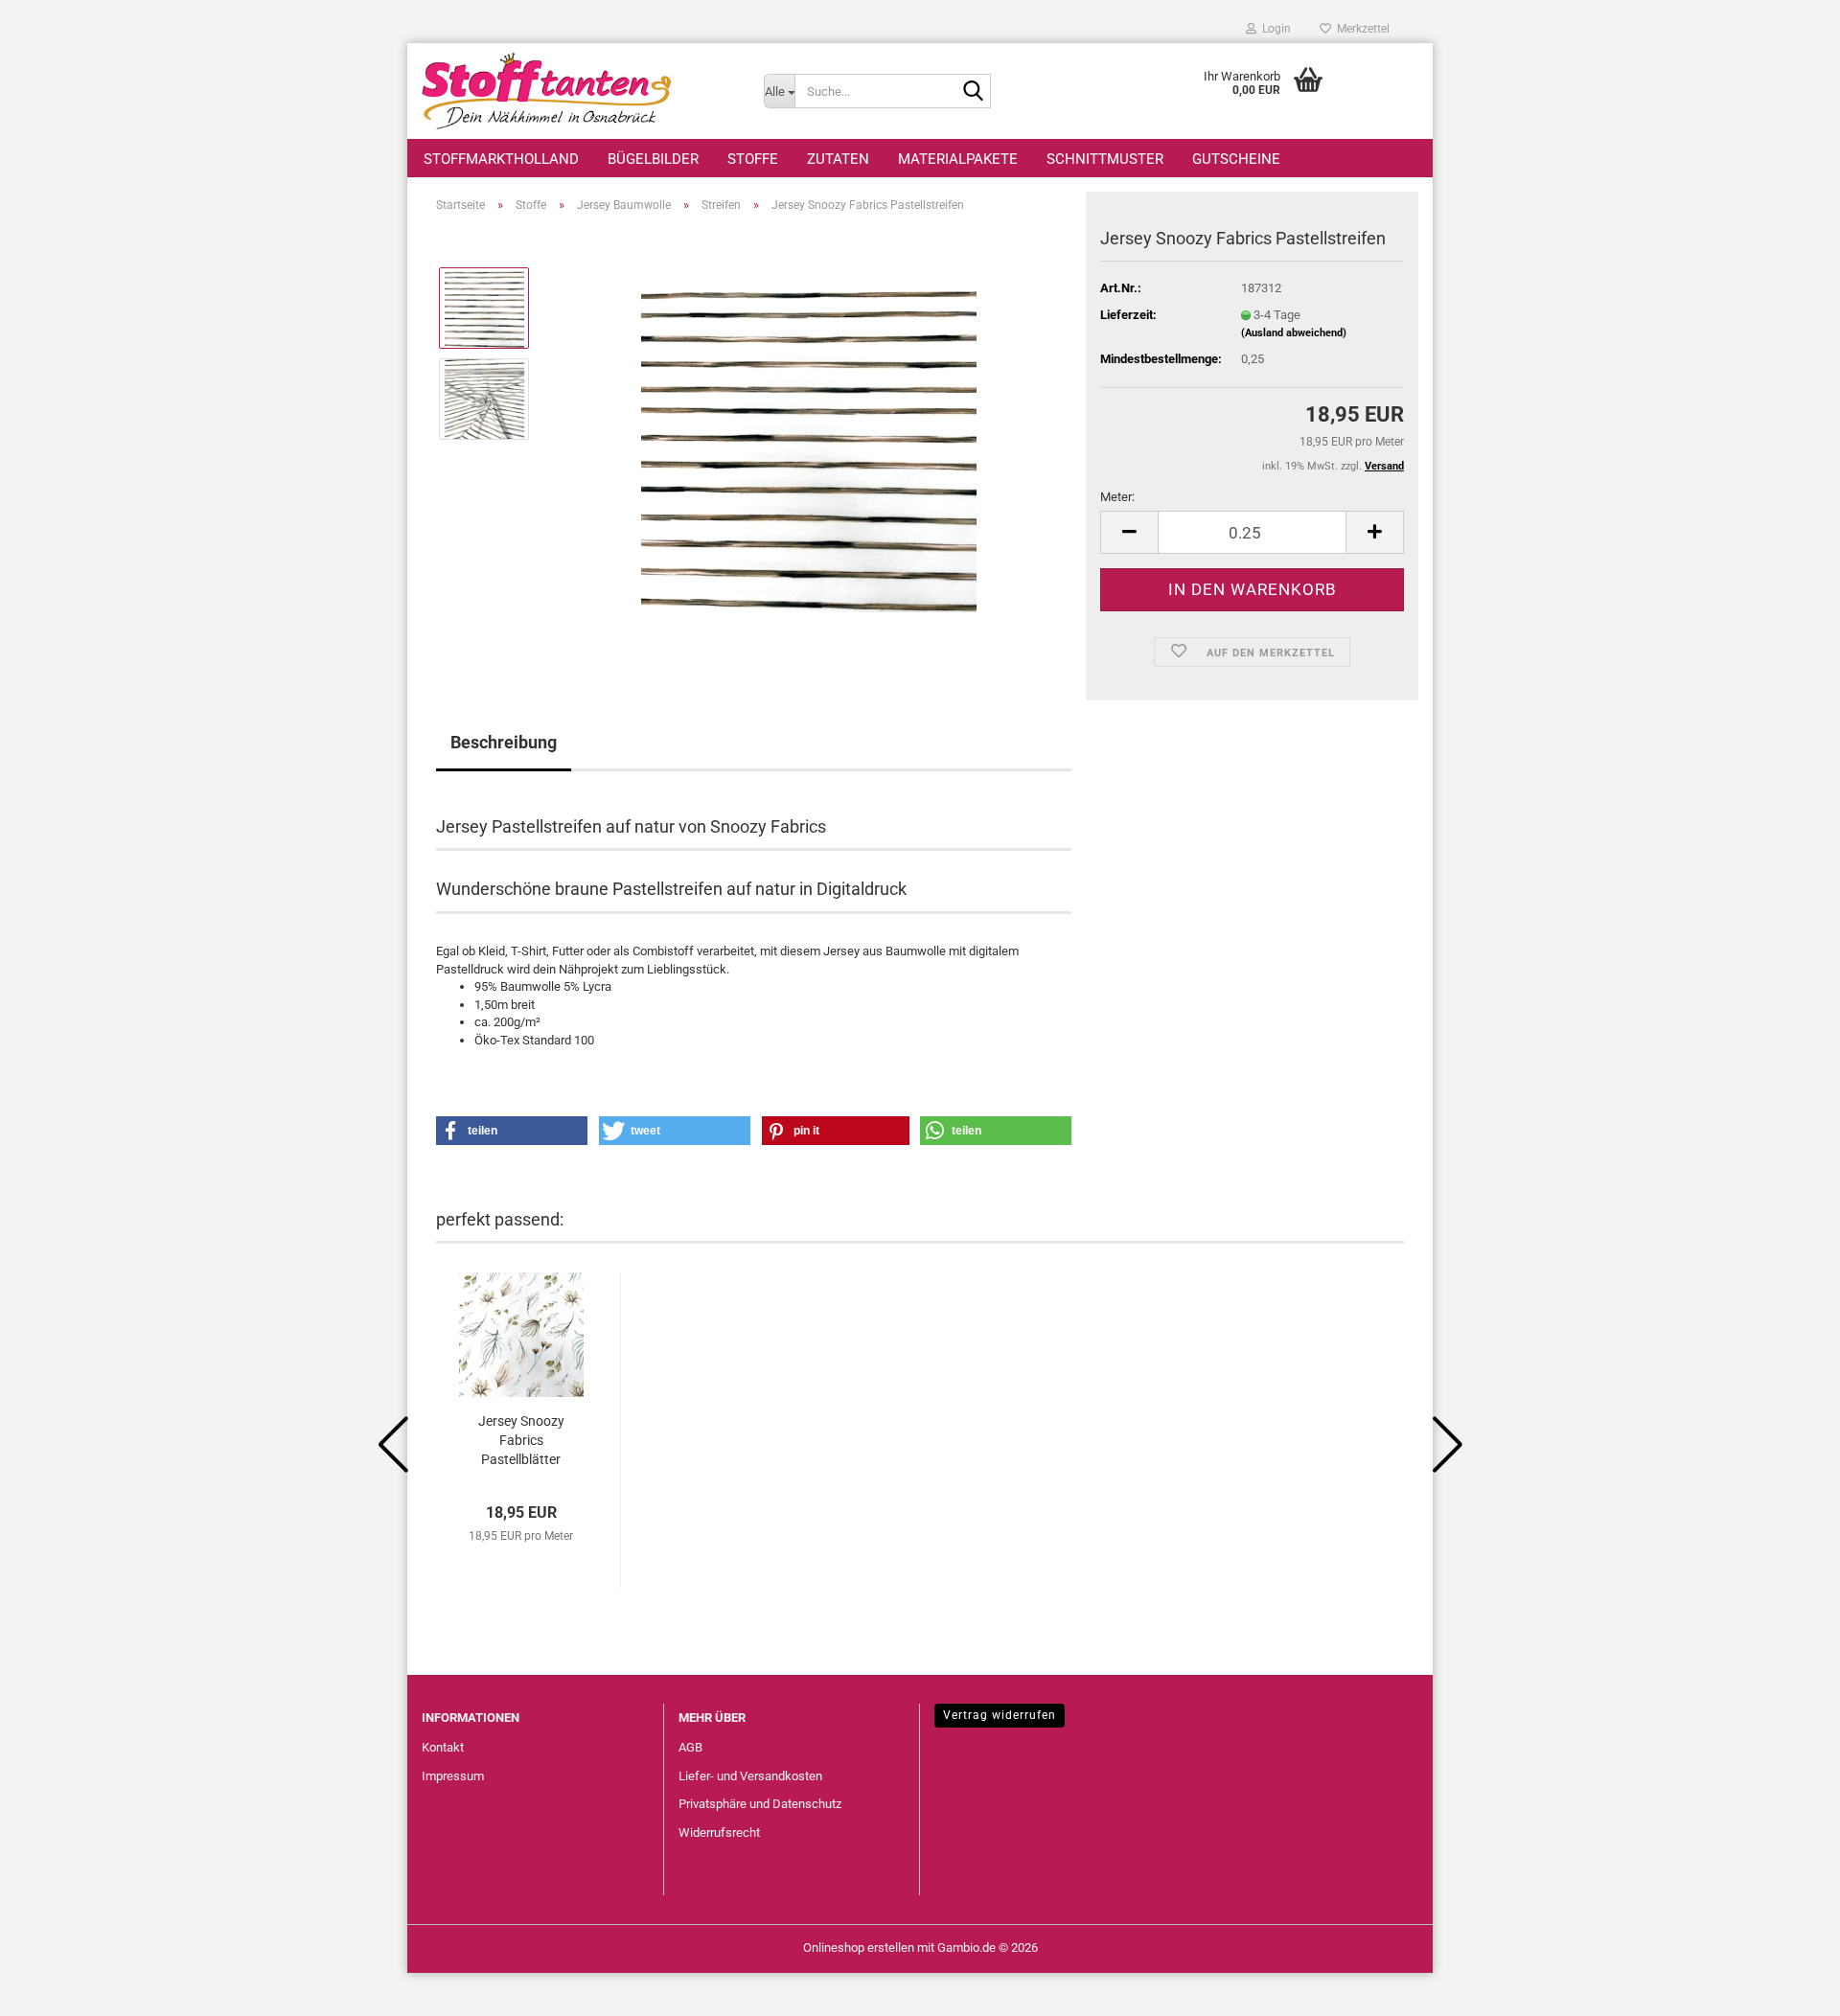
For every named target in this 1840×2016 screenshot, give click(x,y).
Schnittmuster (1105, 159)
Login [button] (1274, 29)
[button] (1129, 532)
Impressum (453, 1776)
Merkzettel (1360, 29)
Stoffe (753, 159)
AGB (690, 1747)
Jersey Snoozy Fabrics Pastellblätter (521, 1440)
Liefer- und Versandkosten (750, 1776)
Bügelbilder (653, 159)
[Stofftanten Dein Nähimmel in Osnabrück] (578, 91)
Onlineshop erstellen (859, 1947)
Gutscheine (1236, 159)
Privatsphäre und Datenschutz (760, 1804)
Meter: (1117, 497)
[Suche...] (973, 92)
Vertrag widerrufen (1000, 1715)
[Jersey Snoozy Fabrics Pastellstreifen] (809, 443)
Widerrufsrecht (719, 1833)
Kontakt (443, 1747)
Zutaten (838, 159)
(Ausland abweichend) (1294, 333)
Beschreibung (504, 742)
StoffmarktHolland (501, 159)
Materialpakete (958, 159)
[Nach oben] (1787, 1987)
